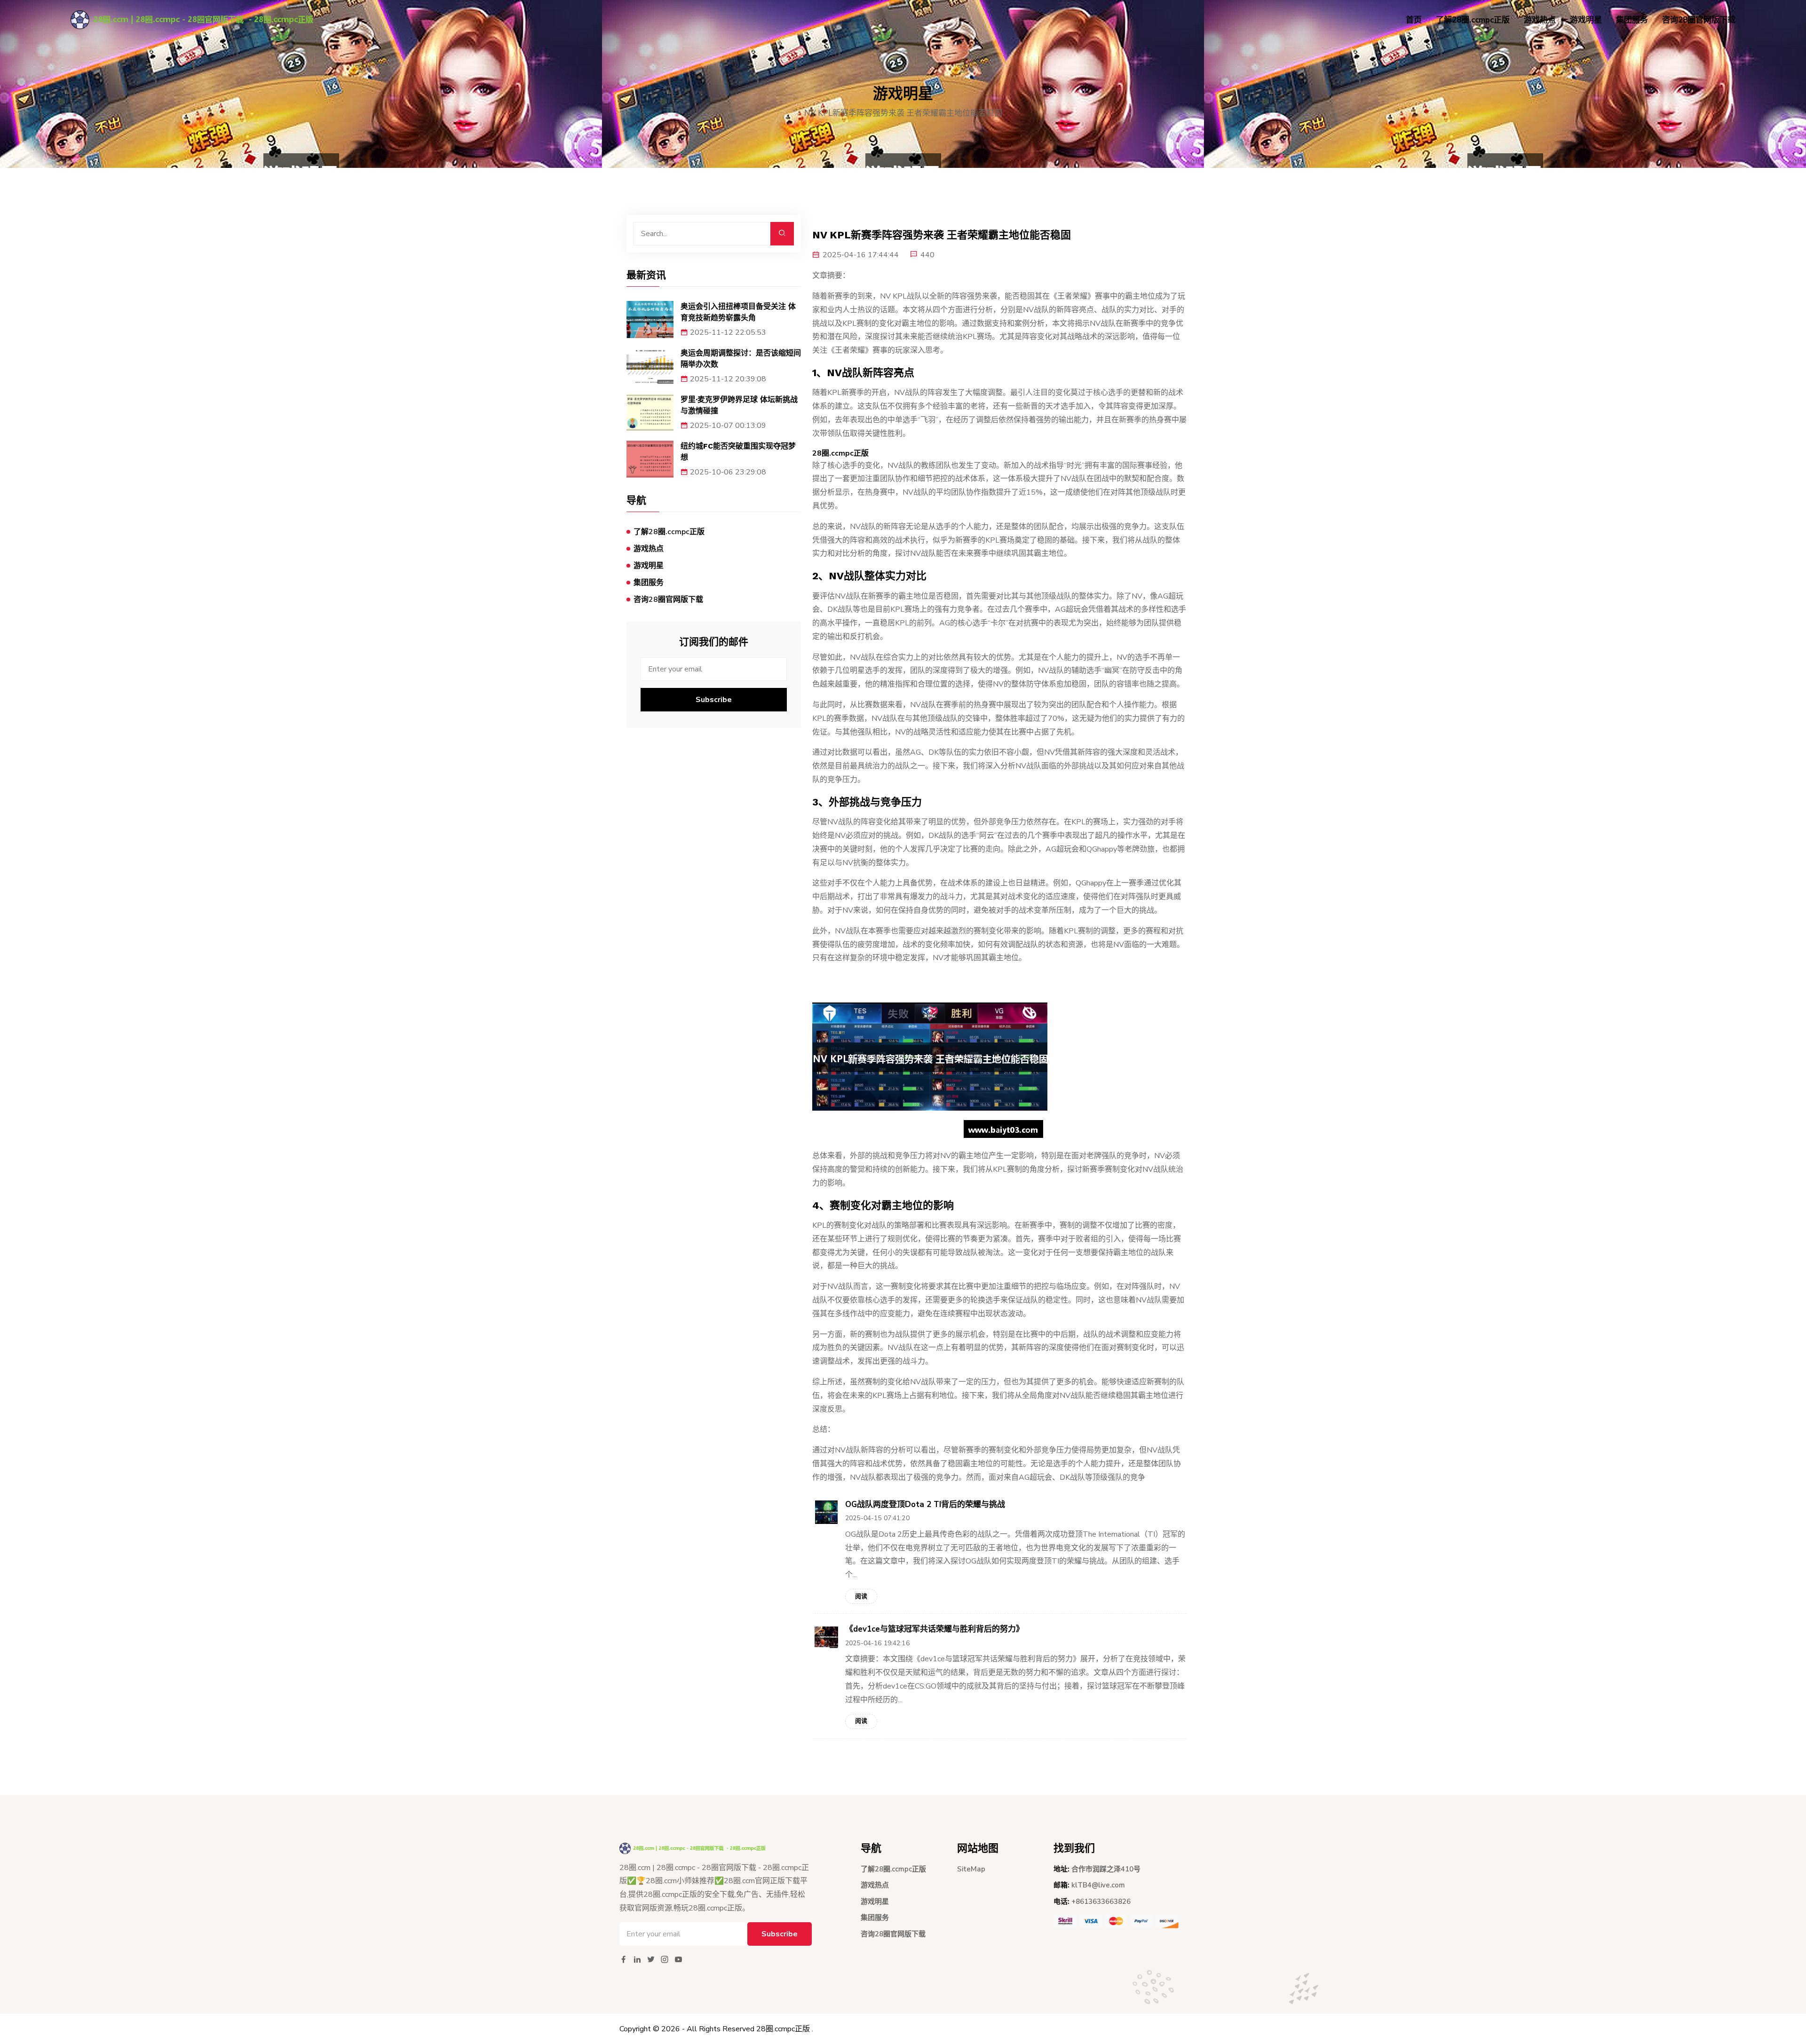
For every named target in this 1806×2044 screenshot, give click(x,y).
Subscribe (714, 700)
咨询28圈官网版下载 (1699, 20)
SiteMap (971, 1869)
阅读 (861, 1596)
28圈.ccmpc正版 (783, 2029)
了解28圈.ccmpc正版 (1473, 20)
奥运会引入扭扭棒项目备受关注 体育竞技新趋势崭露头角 (738, 312)
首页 (1414, 20)
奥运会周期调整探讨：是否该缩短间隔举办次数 (741, 359)
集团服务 (1632, 20)
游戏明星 (1586, 20)
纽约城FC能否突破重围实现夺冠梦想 (738, 452)
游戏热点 (1540, 20)
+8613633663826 (1101, 1902)
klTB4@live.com (1098, 1885)
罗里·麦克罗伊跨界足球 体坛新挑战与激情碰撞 (739, 405)
